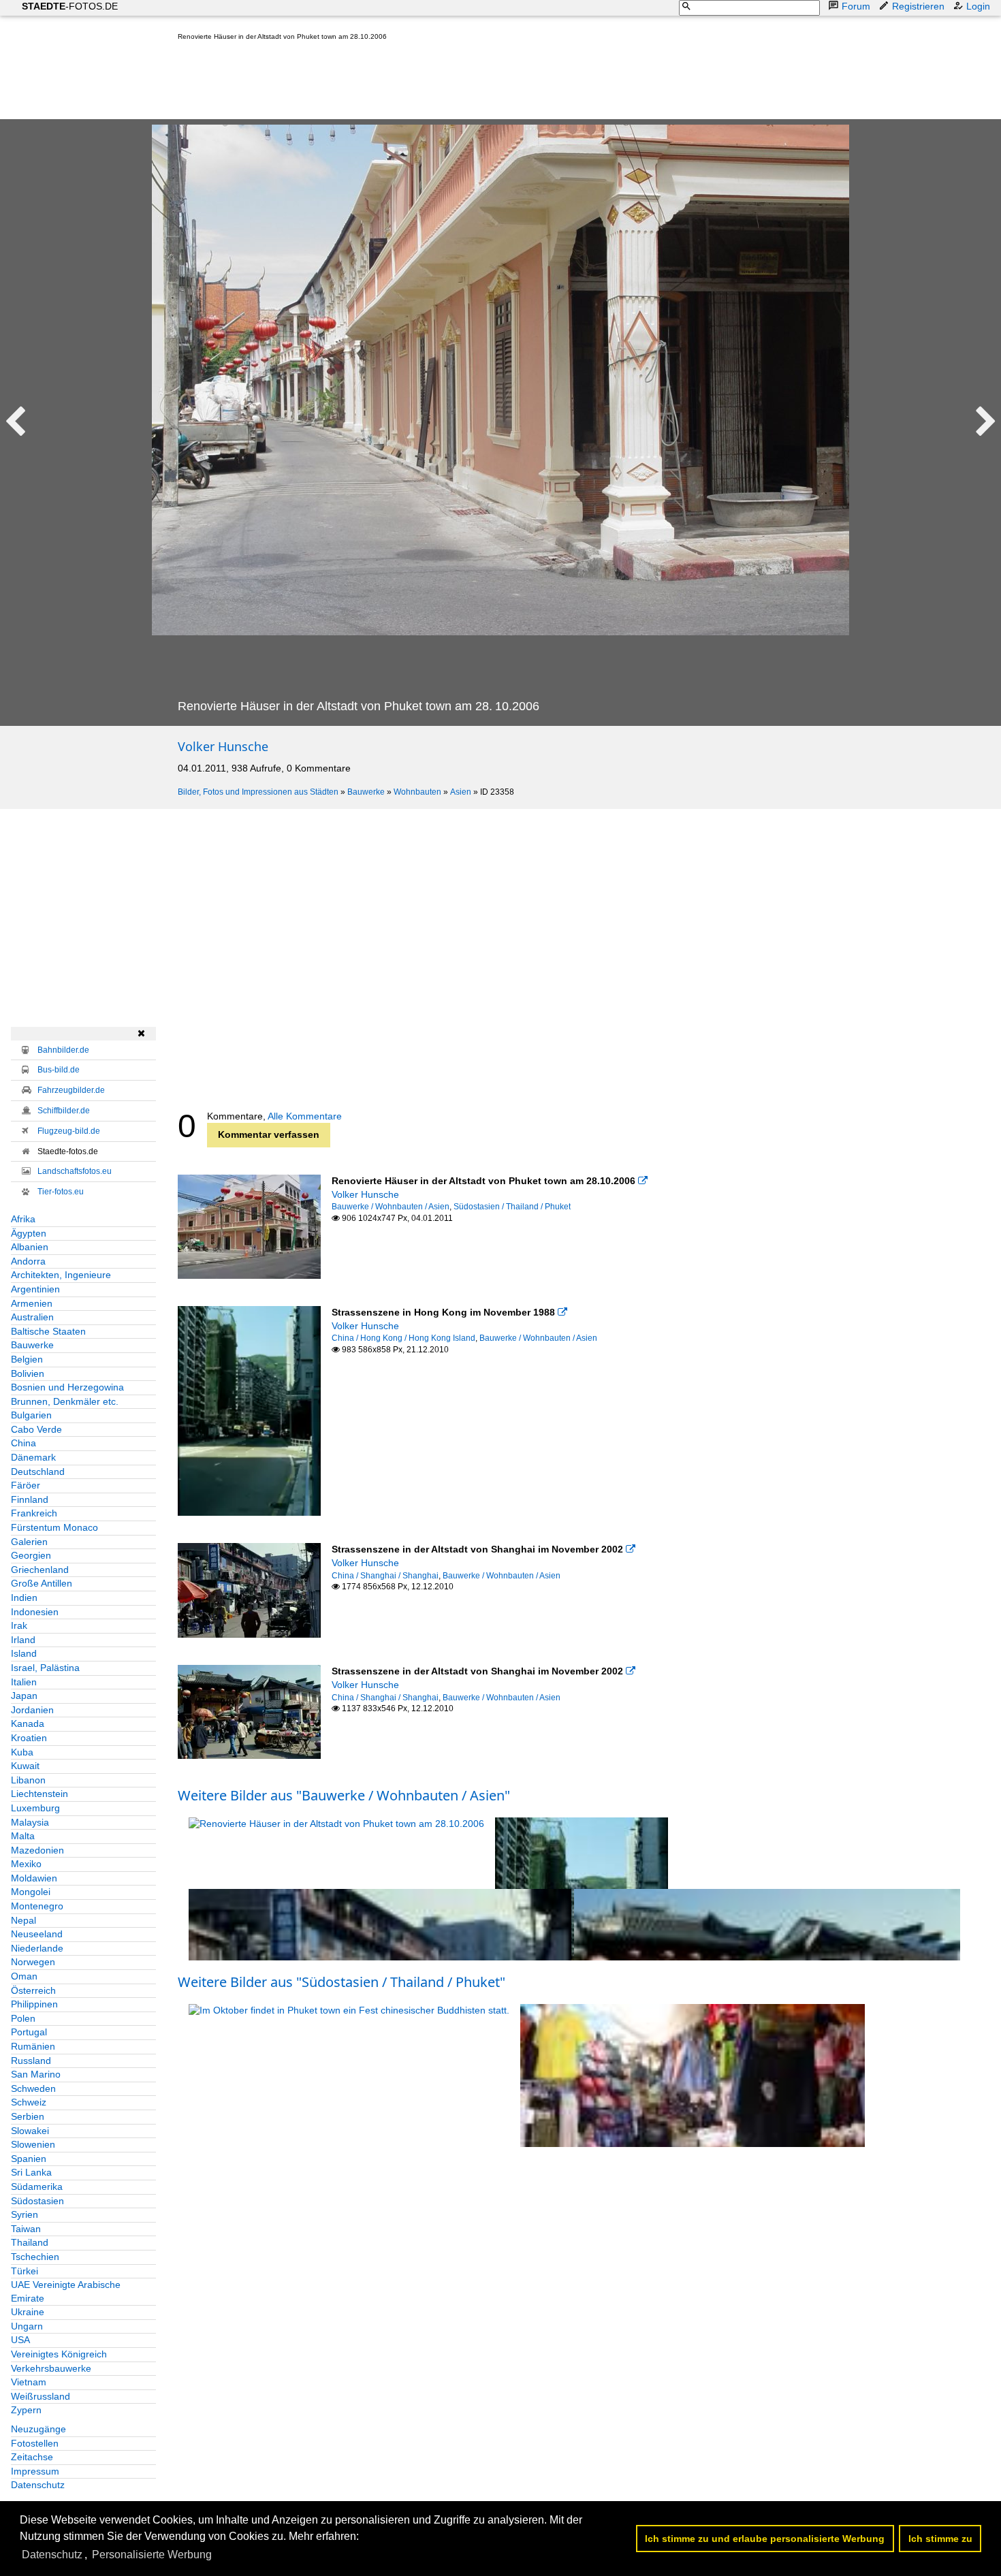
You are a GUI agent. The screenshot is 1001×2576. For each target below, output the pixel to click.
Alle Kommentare (305, 1116)
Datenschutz (38, 2485)
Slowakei (30, 2131)
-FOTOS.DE (70, 6)
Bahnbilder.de (63, 1050)
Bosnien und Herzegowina (67, 1387)
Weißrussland (41, 2396)
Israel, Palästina (45, 1668)
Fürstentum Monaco (54, 1527)
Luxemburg (35, 1808)
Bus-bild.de (59, 1070)
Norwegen (33, 1962)
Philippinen (34, 2004)
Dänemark (33, 1457)
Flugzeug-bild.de (69, 1131)
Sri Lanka (31, 2172)
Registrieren (918, 6)
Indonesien (35, 1612)
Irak (19, 1625)
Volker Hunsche (223, 746)
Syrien (25, 2214)
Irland (23, 1640)
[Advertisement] (426, 83)
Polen (23, 2018)
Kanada (28, 1723)
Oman (24, 1976)
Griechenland (40, 1570)
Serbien (28, 2116)
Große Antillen (42, 1583)
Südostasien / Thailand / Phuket (512, 1207)
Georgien (31, 1555)
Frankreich (34, 1513)
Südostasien (37, 2201)
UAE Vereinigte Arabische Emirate (66, 2291)
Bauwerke (366, 792)
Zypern (26, 2410)
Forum (856, 6)
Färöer (26, 1485)
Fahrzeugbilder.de (71, 1090)
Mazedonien (37, 1850)
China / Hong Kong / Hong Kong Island (403, 1338)
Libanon (28, 1780)
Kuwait (25, 1766)
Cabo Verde (36, 1429)
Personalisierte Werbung (152, 2555)
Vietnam (29, 2382)
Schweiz (29, 2102)
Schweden (33, 2088)
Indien (24, 1597)
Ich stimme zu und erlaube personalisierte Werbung (765, 2539)
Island (24, 1653)
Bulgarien (31, 1415)
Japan (24, 1696)
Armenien (32, 1303)
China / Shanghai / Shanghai (385, 1576)
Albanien (30, 1247)
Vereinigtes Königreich (59, 2354)
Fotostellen (35, 2443)
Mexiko (26, 1864)
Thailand (30, 2242)
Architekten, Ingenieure (61, 1275)
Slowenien (33, 2144)
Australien (32, 1317)
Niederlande (37, 1948)
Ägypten (29, 1233)
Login (978, 6)
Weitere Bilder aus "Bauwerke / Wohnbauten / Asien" (344, 1795)
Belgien (27, 1359)
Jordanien (32, 1710)
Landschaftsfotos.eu (75, 1171)
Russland (31, 2061)
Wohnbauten (417, 792)
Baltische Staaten (48, 1331)
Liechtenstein (39, 1794)
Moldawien (34, 1878)
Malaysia (30, 1822)
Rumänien (33, 2046)
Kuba (22, 1752)
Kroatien (29, 1738)
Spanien (29, 2159)
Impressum (35, 2471)
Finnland (30, 1499)
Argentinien (35, 1289)
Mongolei (31, 1892)
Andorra (28, 1261)
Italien (24, 1682)
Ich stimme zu (940, 2539)
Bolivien (28, 1373)
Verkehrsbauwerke (51, 2368)
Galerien (29, 1542)
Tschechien (35, 2257)
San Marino (36, 2074)
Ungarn (27, 2326)
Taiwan (26, 2229)
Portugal (29, 2032)
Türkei (25, 2271)
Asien (461, 792)
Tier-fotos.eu (61, 1192)
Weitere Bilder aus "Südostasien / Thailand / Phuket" (341, 1982)
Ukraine (28, 2312)
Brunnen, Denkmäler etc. (65, 1401)
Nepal (23, 1920)
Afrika (23, 1219)
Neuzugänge (38, 2429)
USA (20, 2340)
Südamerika (37, 2187)
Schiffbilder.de (64, 1111)
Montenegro (37, 1906)
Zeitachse (32, 2457)
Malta (23, 1836)
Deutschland (38, 1472)
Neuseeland (37, 1934)
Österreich (33, 1990)
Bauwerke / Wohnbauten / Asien (391, 1207)
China (23, 1443)
